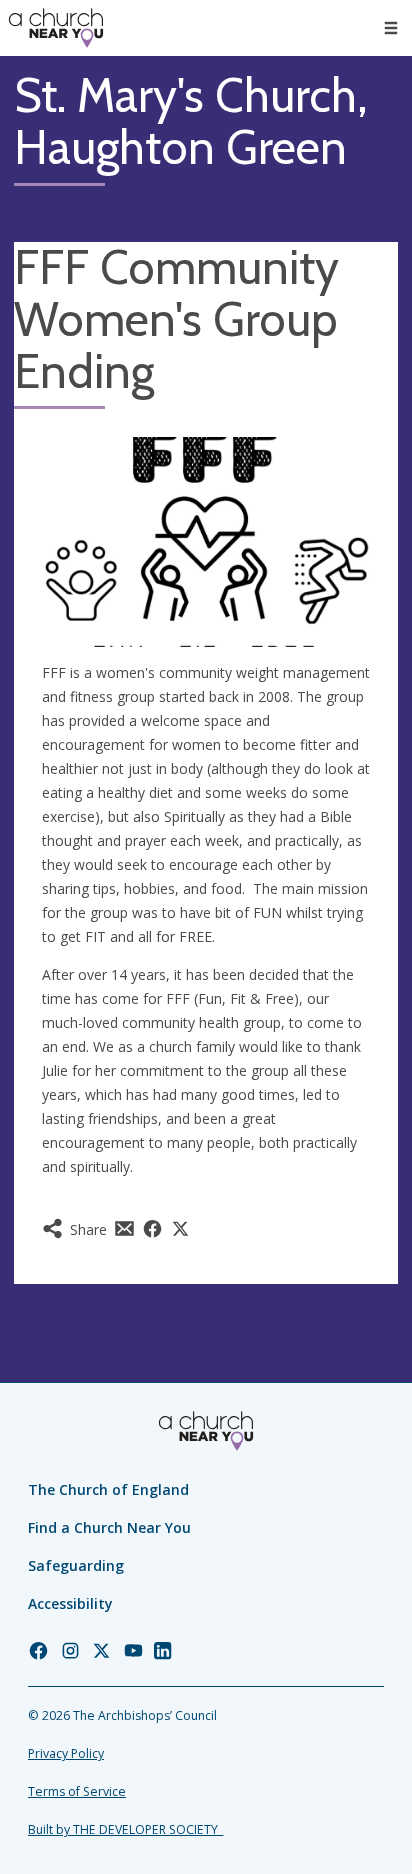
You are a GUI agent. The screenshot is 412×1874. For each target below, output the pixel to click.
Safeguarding (76, 1565)
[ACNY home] (56, 28)
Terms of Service (77, 1791)
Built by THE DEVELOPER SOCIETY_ (125, 1829)
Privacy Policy (66, 1753)
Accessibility (70, 1603)
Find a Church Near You (109, 1527)
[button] (391, 28)
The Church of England (108, 1489)
